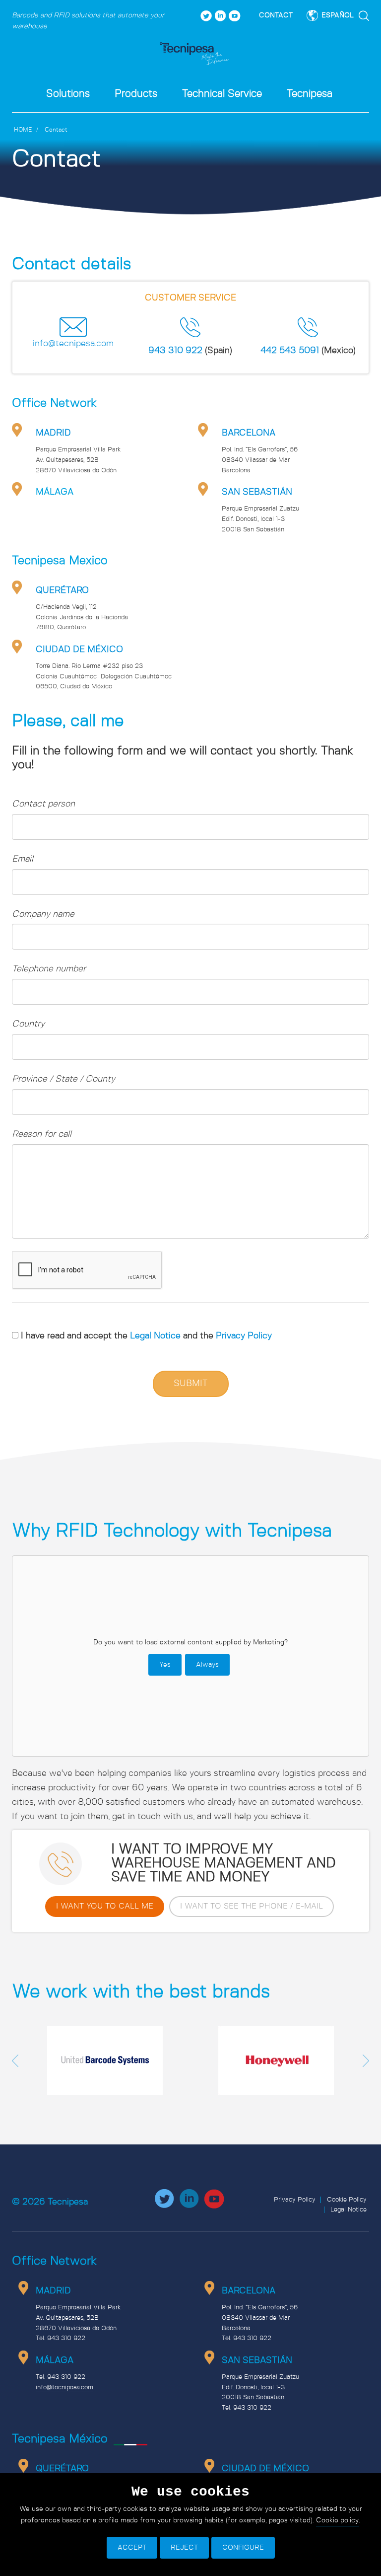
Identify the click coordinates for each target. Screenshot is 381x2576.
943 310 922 (175, 351)
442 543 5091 (290, 351)
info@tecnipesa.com (73, 344)
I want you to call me (105, 1906)
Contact (276, 15)
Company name (43, 914)
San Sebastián (257, 492)
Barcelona (249, 433)
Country (28, 1024)
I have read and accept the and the (146, 1336)
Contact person (43, 804)
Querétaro (62, 590)
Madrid (53, 433)
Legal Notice (157, 1336)
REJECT (184, 2548)
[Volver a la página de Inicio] (194, 54)
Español (338, 15)
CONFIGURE (243, 2548)
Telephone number (49, 969)
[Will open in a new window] (206, 15)
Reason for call (42, 1134)
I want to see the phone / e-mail (252, 1906)
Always (207, 1665)
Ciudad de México (79, 650)
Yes (165, 1665)
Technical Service (222, 94)
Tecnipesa (310, 94)
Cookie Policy (347, 2200)
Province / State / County (63, 1079)
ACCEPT (132, 2548)
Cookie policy (337, 2520)
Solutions (68, 94)
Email (23, 859)
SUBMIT (191, 1384)
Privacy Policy (244, 1336)
